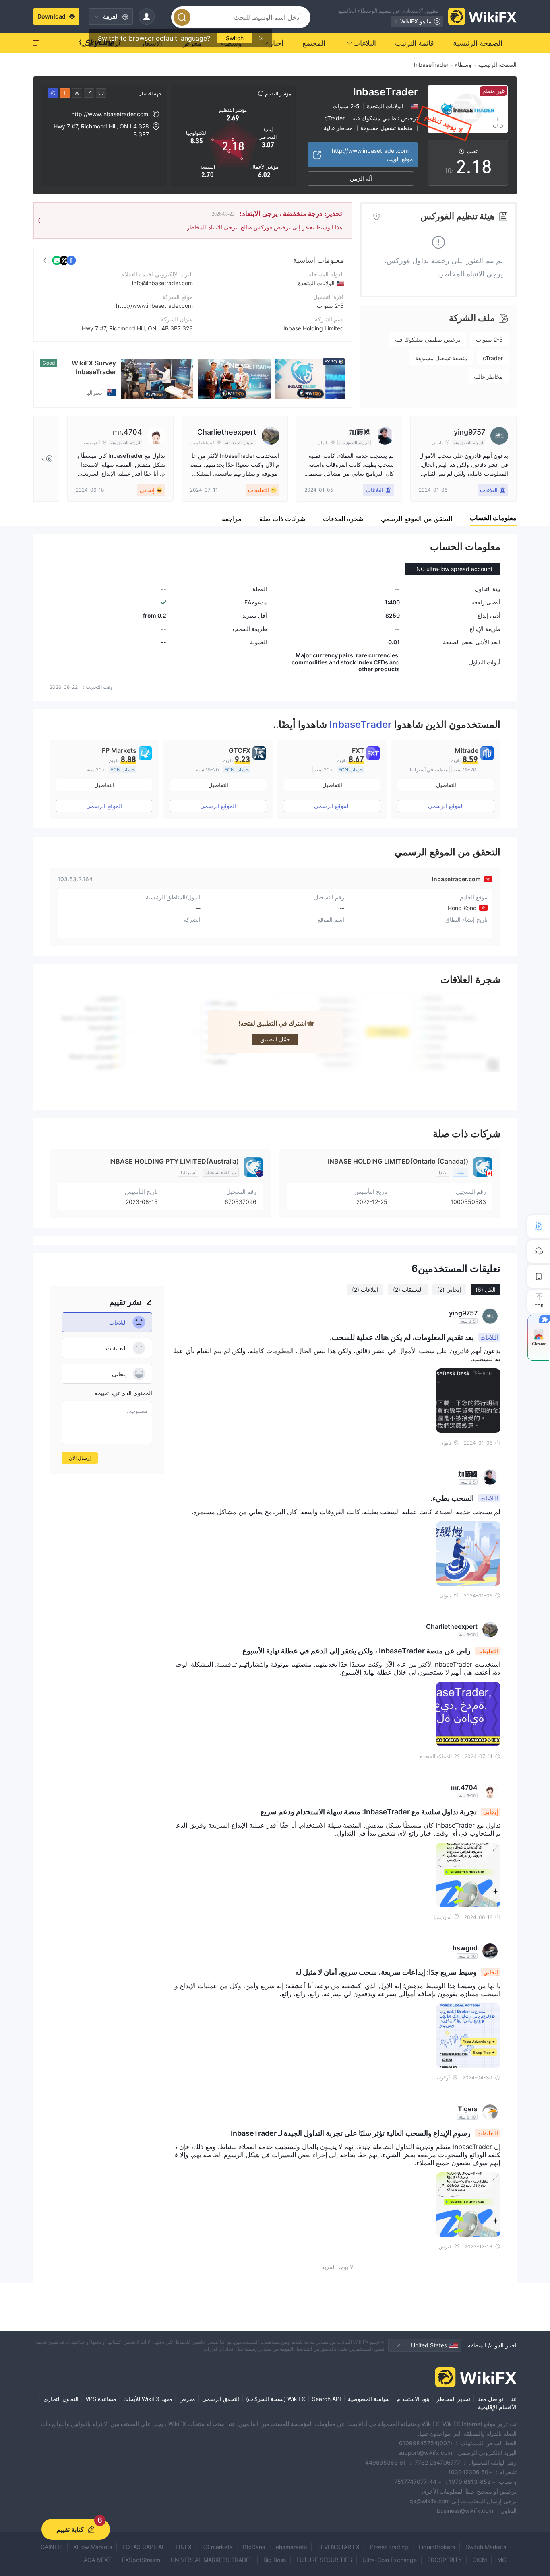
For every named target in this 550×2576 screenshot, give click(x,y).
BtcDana (254, 2547)
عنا (513, 2399)
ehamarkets (291, 2547)
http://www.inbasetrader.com (154, 306)
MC (502, 2560)
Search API (327, 2399)
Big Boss (275, 2560)
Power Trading (389, 2547)
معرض (187, 2399)
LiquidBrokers (437, 2547)
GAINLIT (52, 2547)
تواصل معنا (490, 2399)
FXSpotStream (141, 2560)
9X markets (217, 2547)
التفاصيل (446, 785)
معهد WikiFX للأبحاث (148, 2399)
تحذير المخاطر (453, 2399)
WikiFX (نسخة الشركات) (276, 2399)
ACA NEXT (98, 2560)
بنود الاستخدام (413, 2399)
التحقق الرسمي (221, 2399)
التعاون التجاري (61, 2399)
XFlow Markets (93, 2547)
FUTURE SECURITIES (324, 2560)
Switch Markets (486, 2547)
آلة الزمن (361, 178)
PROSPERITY (445, 2560)
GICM (480, 2560)
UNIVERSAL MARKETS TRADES (212, 2560)
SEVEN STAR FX (338, 2547)
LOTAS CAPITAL (144, 2547)
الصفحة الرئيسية (497, 65)
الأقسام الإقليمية (497, 2407)
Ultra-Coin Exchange (390, 2560)
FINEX (184, 2547)
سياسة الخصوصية (369, 2399)
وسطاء (463, 65)
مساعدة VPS (101, 2399)
